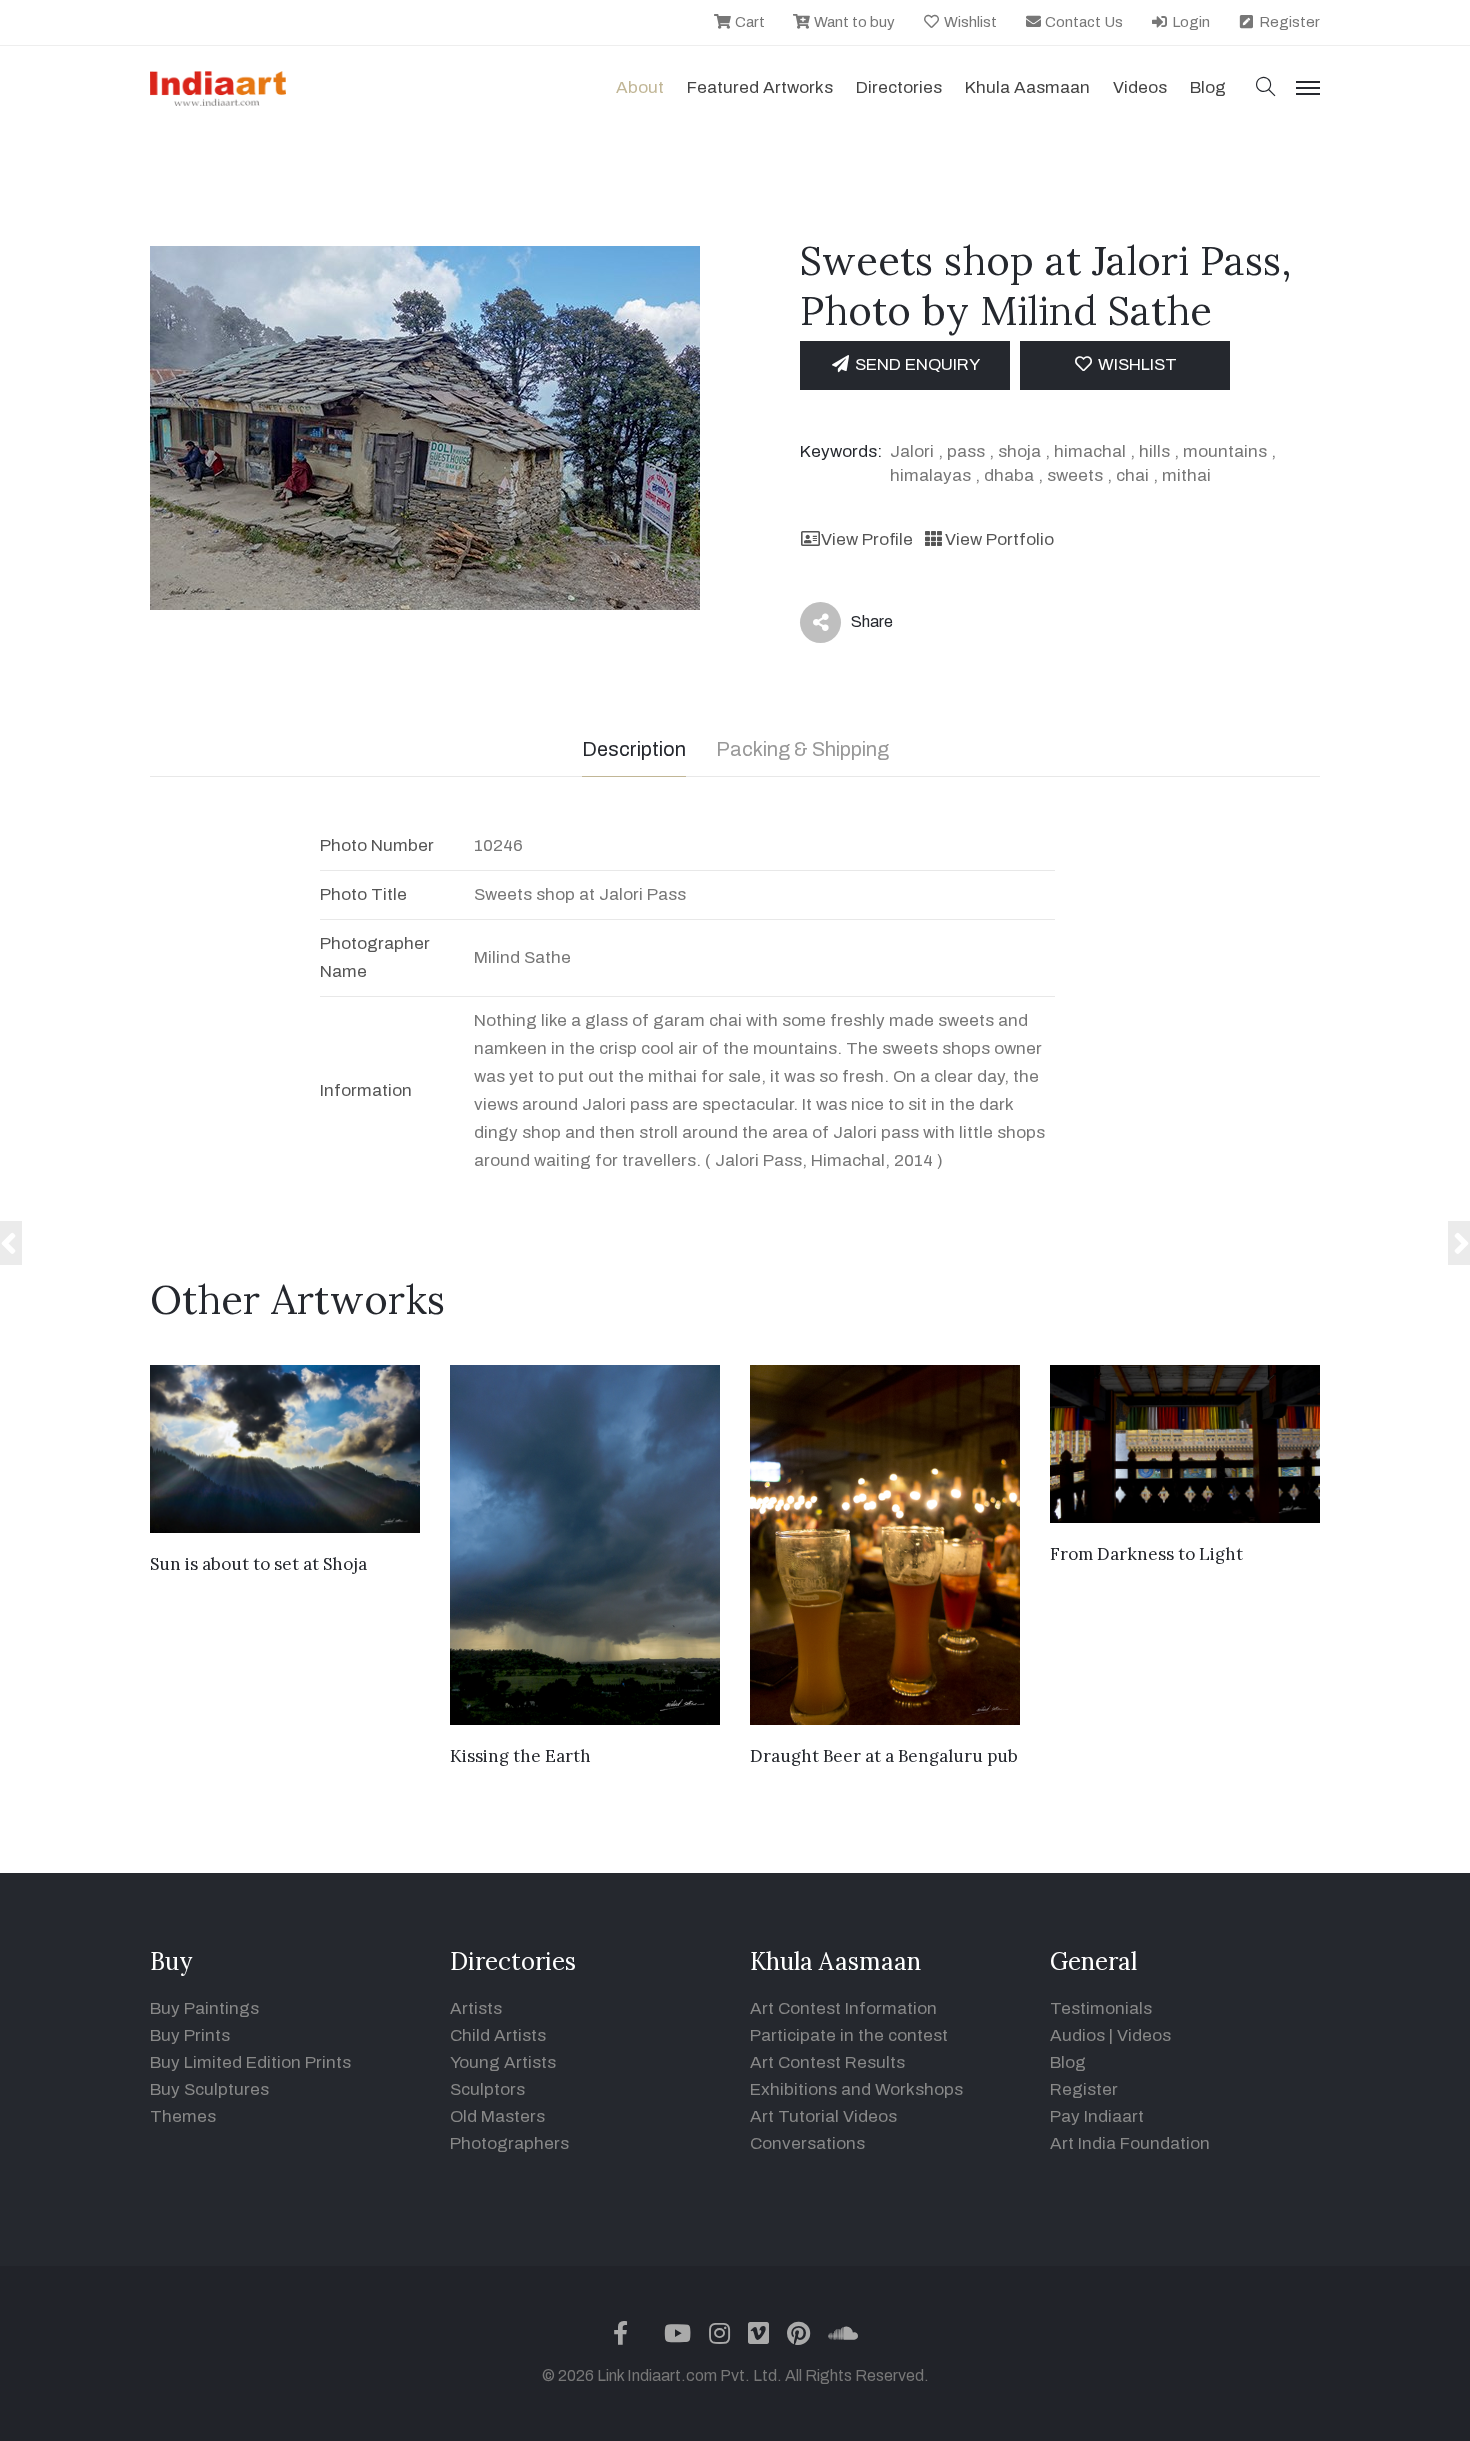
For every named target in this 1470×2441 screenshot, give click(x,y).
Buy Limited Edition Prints (250, 2062)
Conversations (807, 2143)
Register (1288, 22)
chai (1132, 475)
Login (1189, 22)
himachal (1090, 451)
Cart (748, 22)
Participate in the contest (849, 2035)
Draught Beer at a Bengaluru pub (884, 1756)
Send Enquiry (915, 364)
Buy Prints (190, 2035)
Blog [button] (1208, 87)
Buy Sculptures (209, 2089)
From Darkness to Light (1146, 1554)
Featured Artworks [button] (760, 87)
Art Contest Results (827, 2062)
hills (1154, 451)
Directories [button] (899, 87)
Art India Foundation (1130, 2143)
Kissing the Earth (520, 1756)
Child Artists (498, 2035)
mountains (1225, 451)
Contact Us (1082, 22)
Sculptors (487, 2089)
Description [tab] (634, 749)
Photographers (509, 2143)
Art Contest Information (843, 2008)
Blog (1068, 2062)
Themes (183, 2116)
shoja (1019, 451)
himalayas (930, 475)
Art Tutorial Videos (823, 2116)
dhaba (1009, 475)
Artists (476, 2008)
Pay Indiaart (1097, 2116)
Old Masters (497, 2116)
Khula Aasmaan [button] (1027, 87)
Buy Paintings (204, 2008)
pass (966, 451)
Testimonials (1101, 2008)
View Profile (867, 539)
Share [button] (856, 626)
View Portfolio (999, 539)
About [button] (640, 87)
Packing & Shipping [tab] (802, 749)
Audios (1077, 2035)
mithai (1186, 475)
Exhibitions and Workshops (856, 2089)
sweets (1075, 475)
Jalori (912, 451)
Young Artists (503, 2062)
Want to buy (853, 22)
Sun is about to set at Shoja (258, 1564)
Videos (1140, 87)
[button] (1266, 88)
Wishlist (969, 22)
